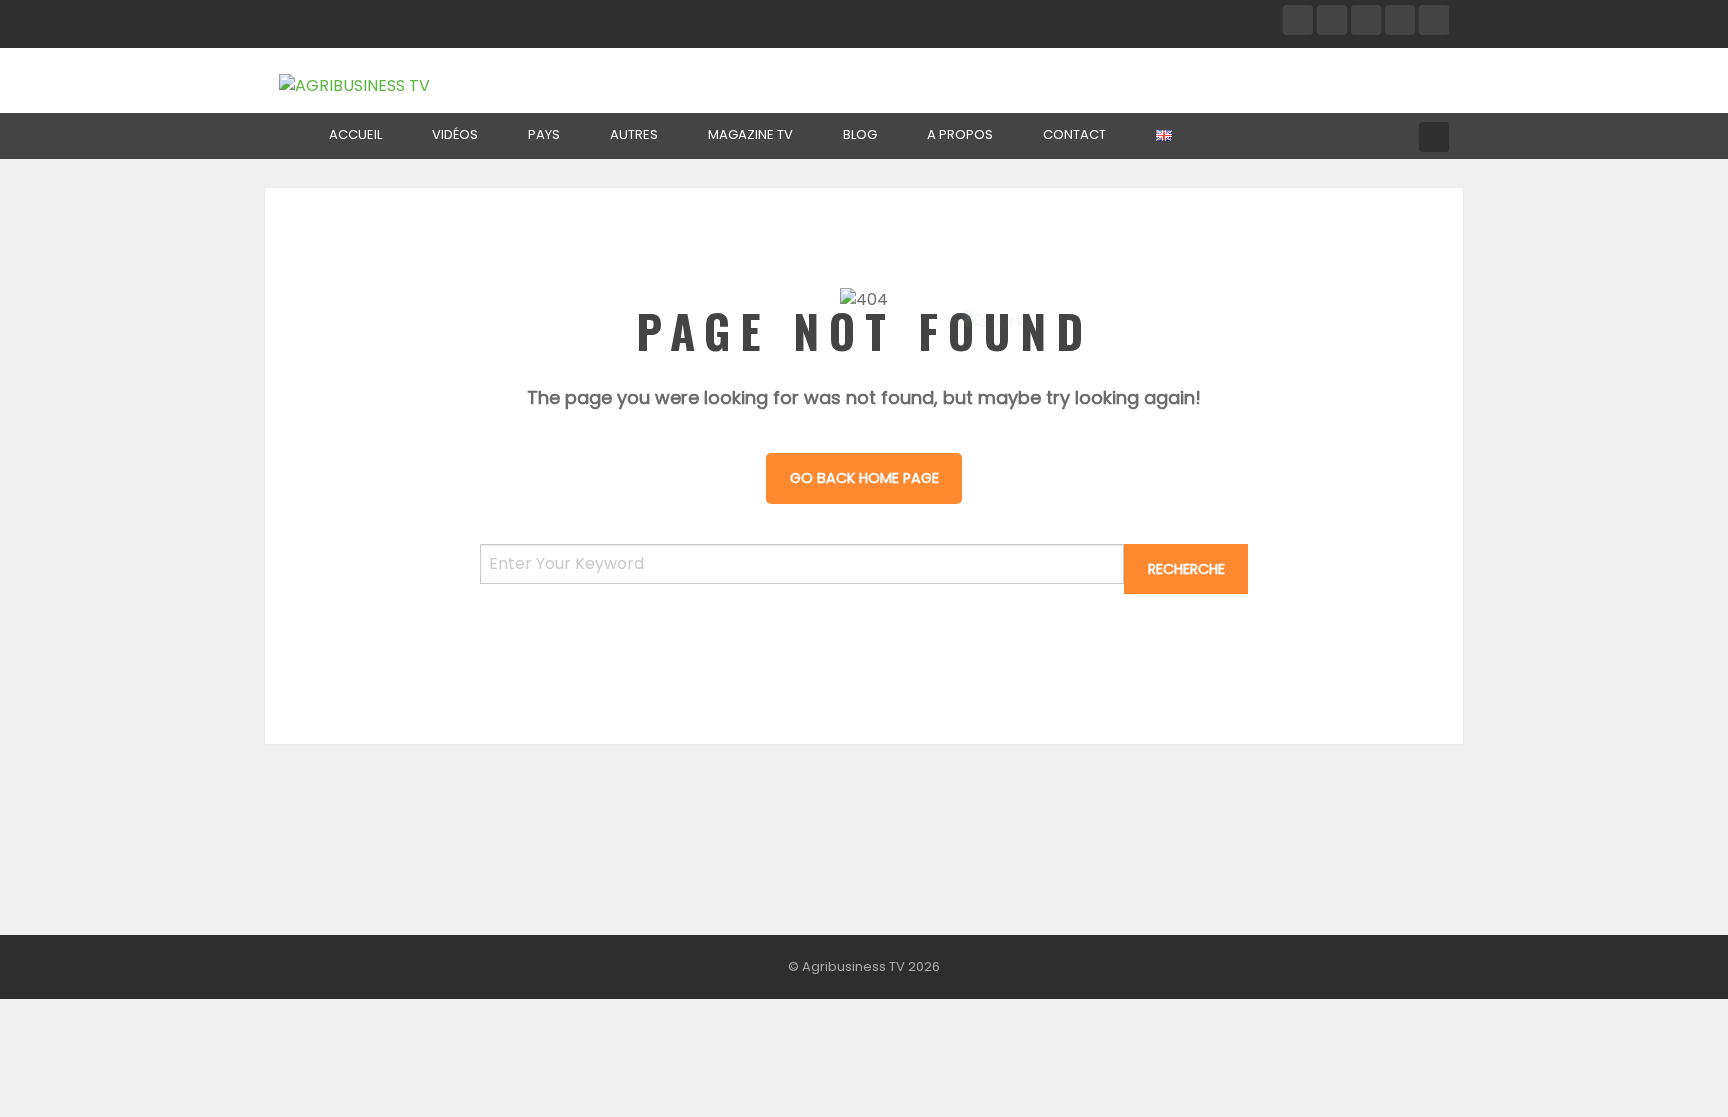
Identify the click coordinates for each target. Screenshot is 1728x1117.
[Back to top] (1663, 1072)
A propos (960, 134)
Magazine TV (750, 134)
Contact (1074, 134)
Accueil (355, 134)
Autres (634, 134)
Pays (544, 134)
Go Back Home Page (864, 478)
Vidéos (455, 134)
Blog (860, 134)
